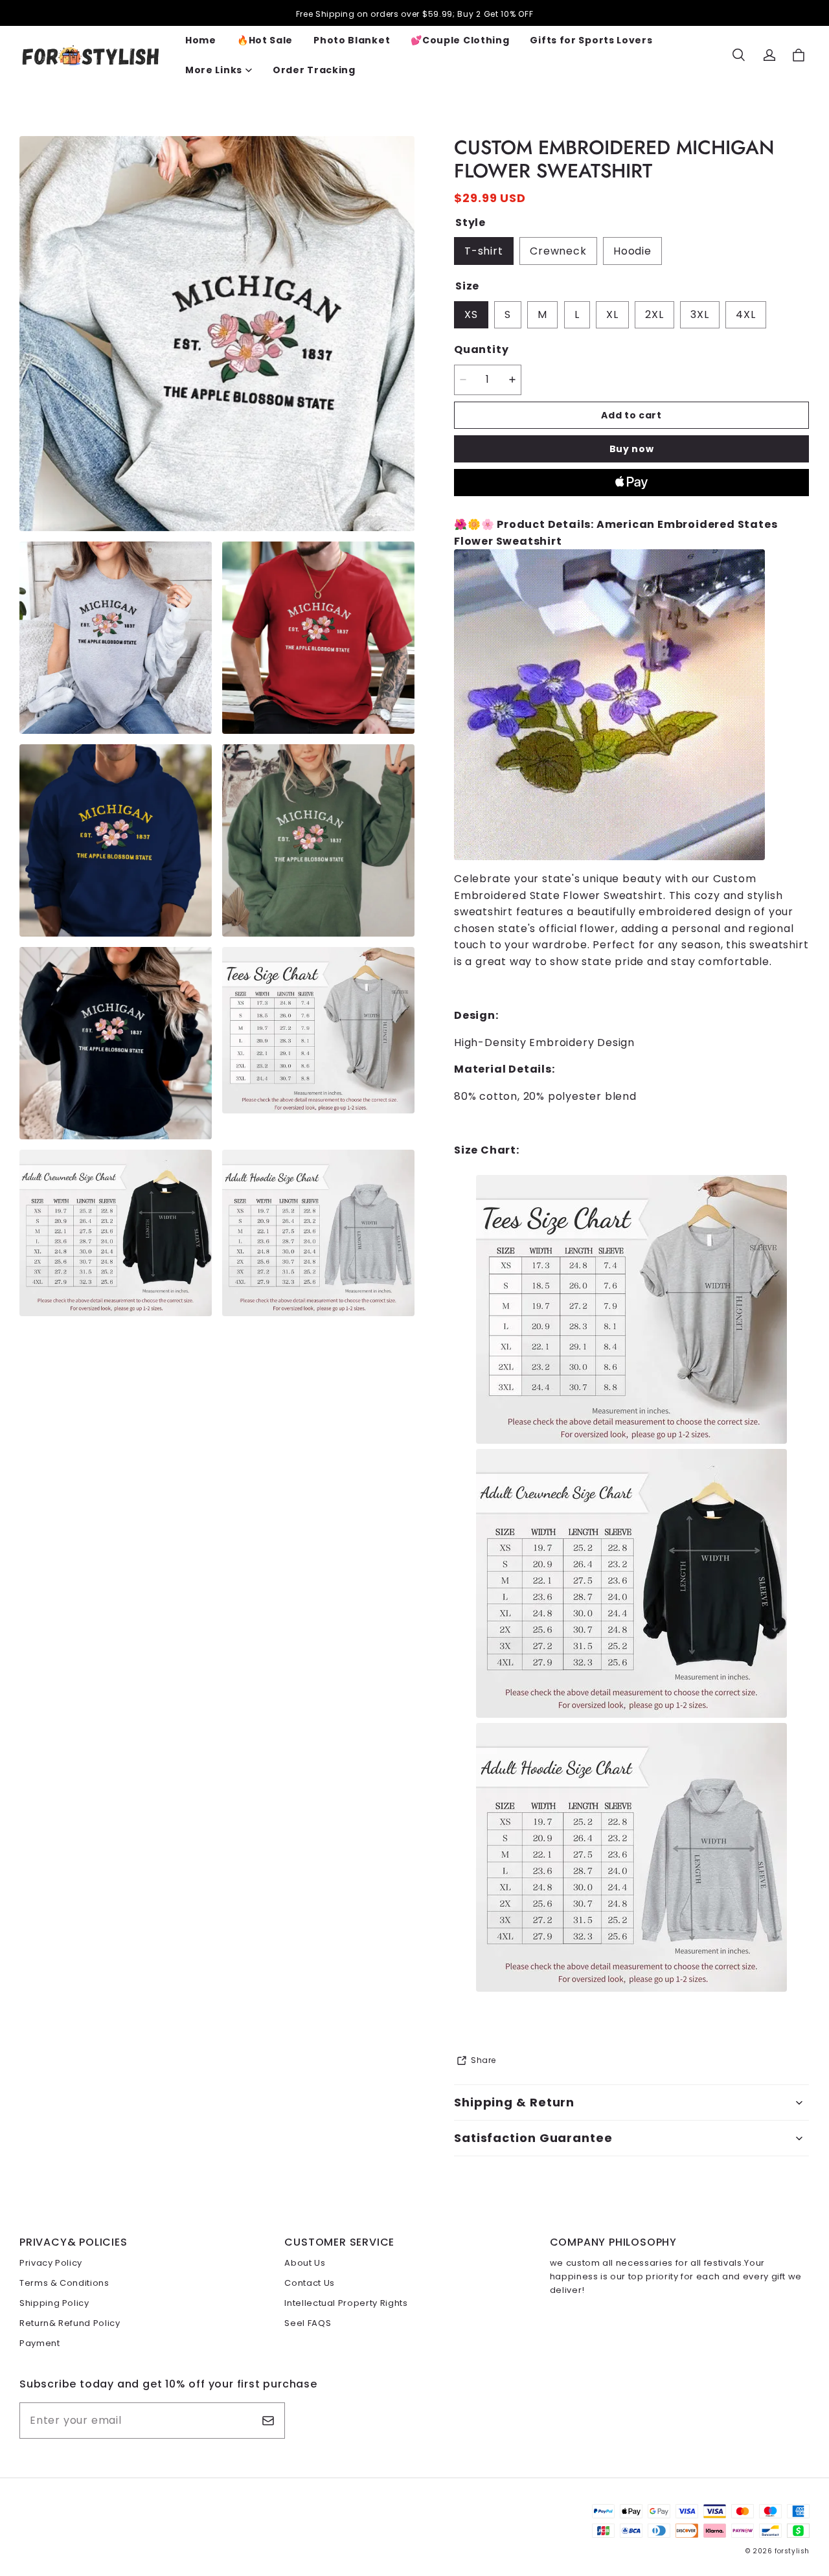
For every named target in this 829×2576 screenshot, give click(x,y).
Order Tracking (314, 70)
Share (483, 2060)
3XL (699, 314)
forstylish (792, 2551)
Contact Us (310, 2283)
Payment (40, 2343)
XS (471, 314)
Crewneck (558, 251)
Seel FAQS (308, 2323)
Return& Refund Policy (70, 2323)
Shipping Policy (54, 2303)
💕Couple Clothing (460, 40)
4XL (745, 314)
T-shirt (484, 251)
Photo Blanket (352, 40)
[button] (738, 55)
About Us (305, 2263)
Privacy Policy (51, 2263)
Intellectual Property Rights (346, 2303)
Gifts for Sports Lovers (591, 40)
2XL (654, 314)
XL (612, 314)
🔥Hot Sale (265, 40)
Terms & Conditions (64, 2283)
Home (201, 40)
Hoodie (632, 251)
